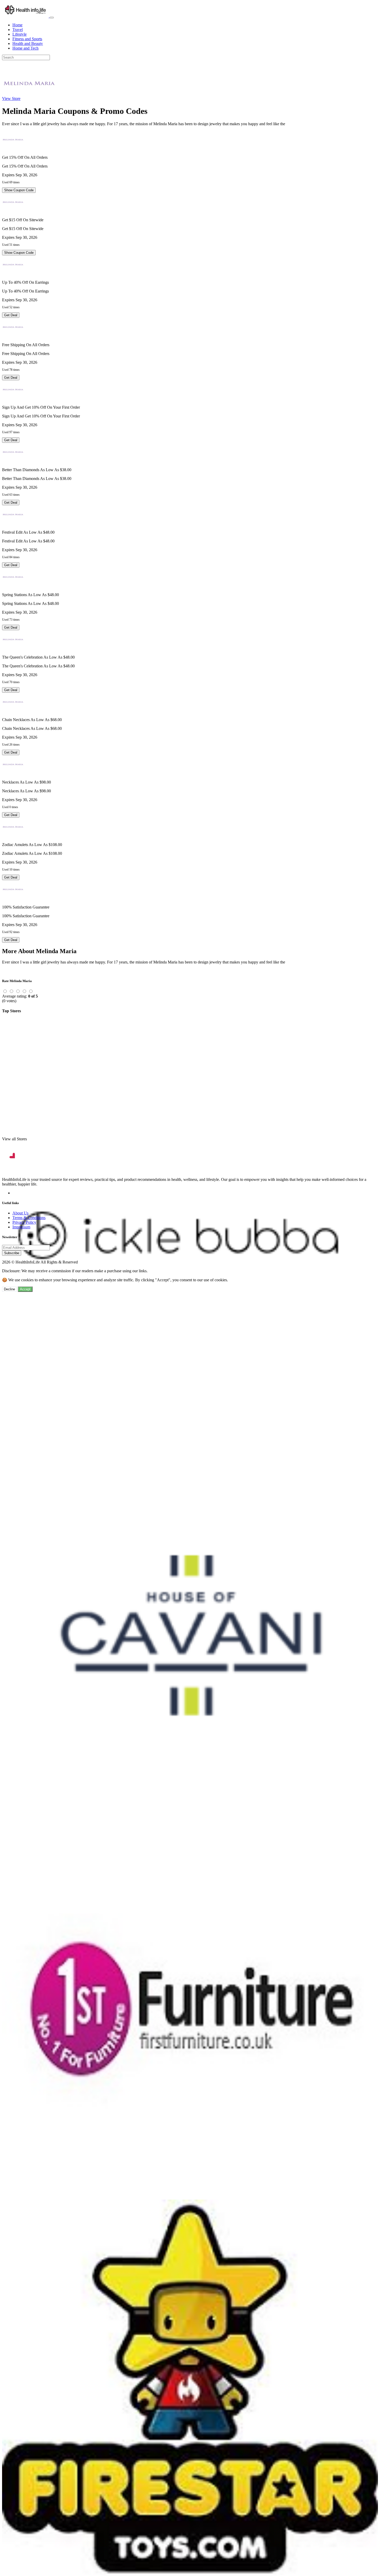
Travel (18, 30)
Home (17, 25)
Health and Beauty (28, 44)
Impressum (21, 1227)
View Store (11, 98)
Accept (25, 1289)
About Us (20, 1213)
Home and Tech (25, 48)
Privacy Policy (24, 1222)
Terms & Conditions (29, 1218)
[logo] (26, 16)
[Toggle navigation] (52, 18)
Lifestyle (20, 34)
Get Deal (11, 315)
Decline (9, 1289)
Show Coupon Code (19, 190)
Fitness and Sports (27, 39)
